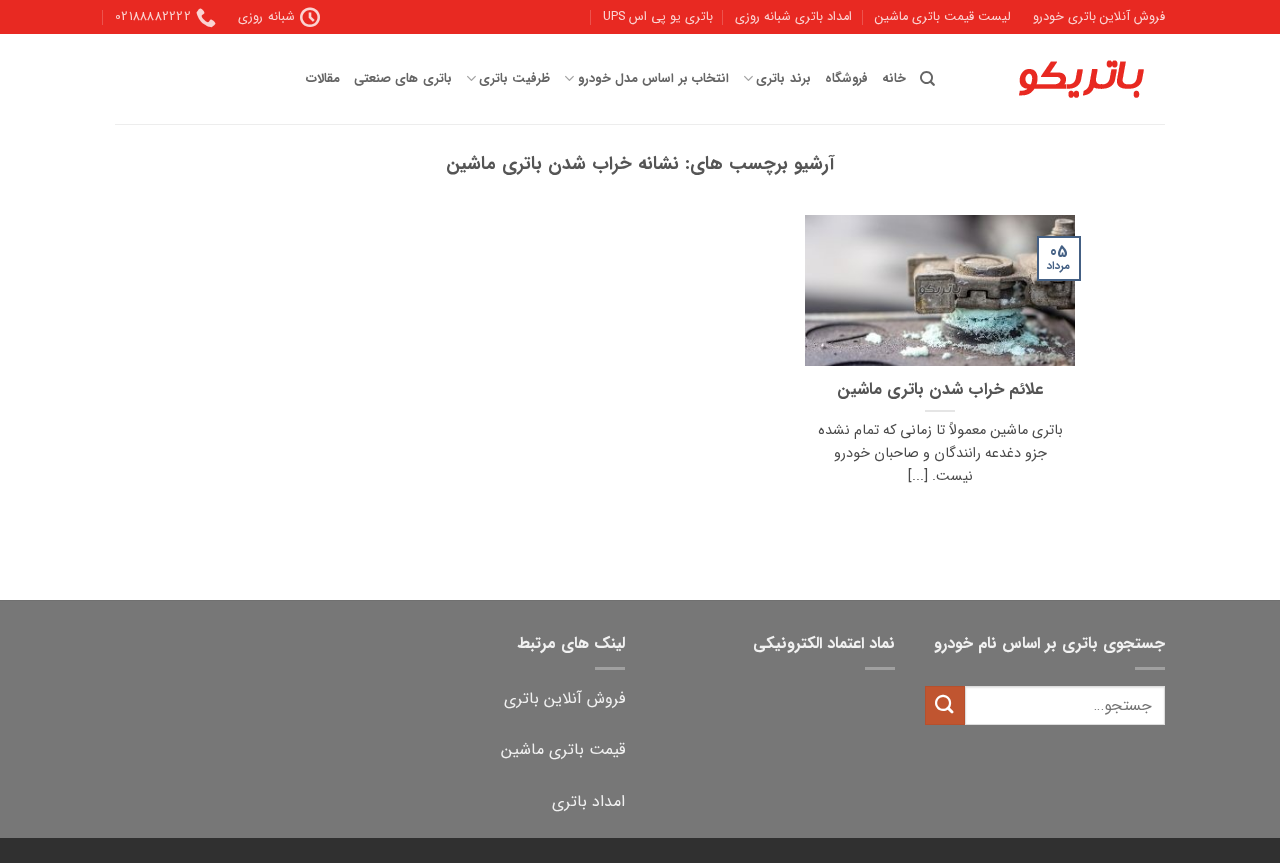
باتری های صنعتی (403, 79)
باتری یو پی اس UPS (658, 17)
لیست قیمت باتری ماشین (943, 17)
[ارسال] (945, 705)
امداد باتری (588, 801)
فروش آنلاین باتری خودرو (1099, 17)
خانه (894, 79)
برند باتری (783, 79)
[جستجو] (927, 79)
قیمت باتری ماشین (563, 749)
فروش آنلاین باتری (564, 698)
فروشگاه (846, 79)
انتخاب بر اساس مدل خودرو (653, 79)
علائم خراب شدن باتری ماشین (940, 391)
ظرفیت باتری (514, 79)
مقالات (323, 79)
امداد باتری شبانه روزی (793, 17)
